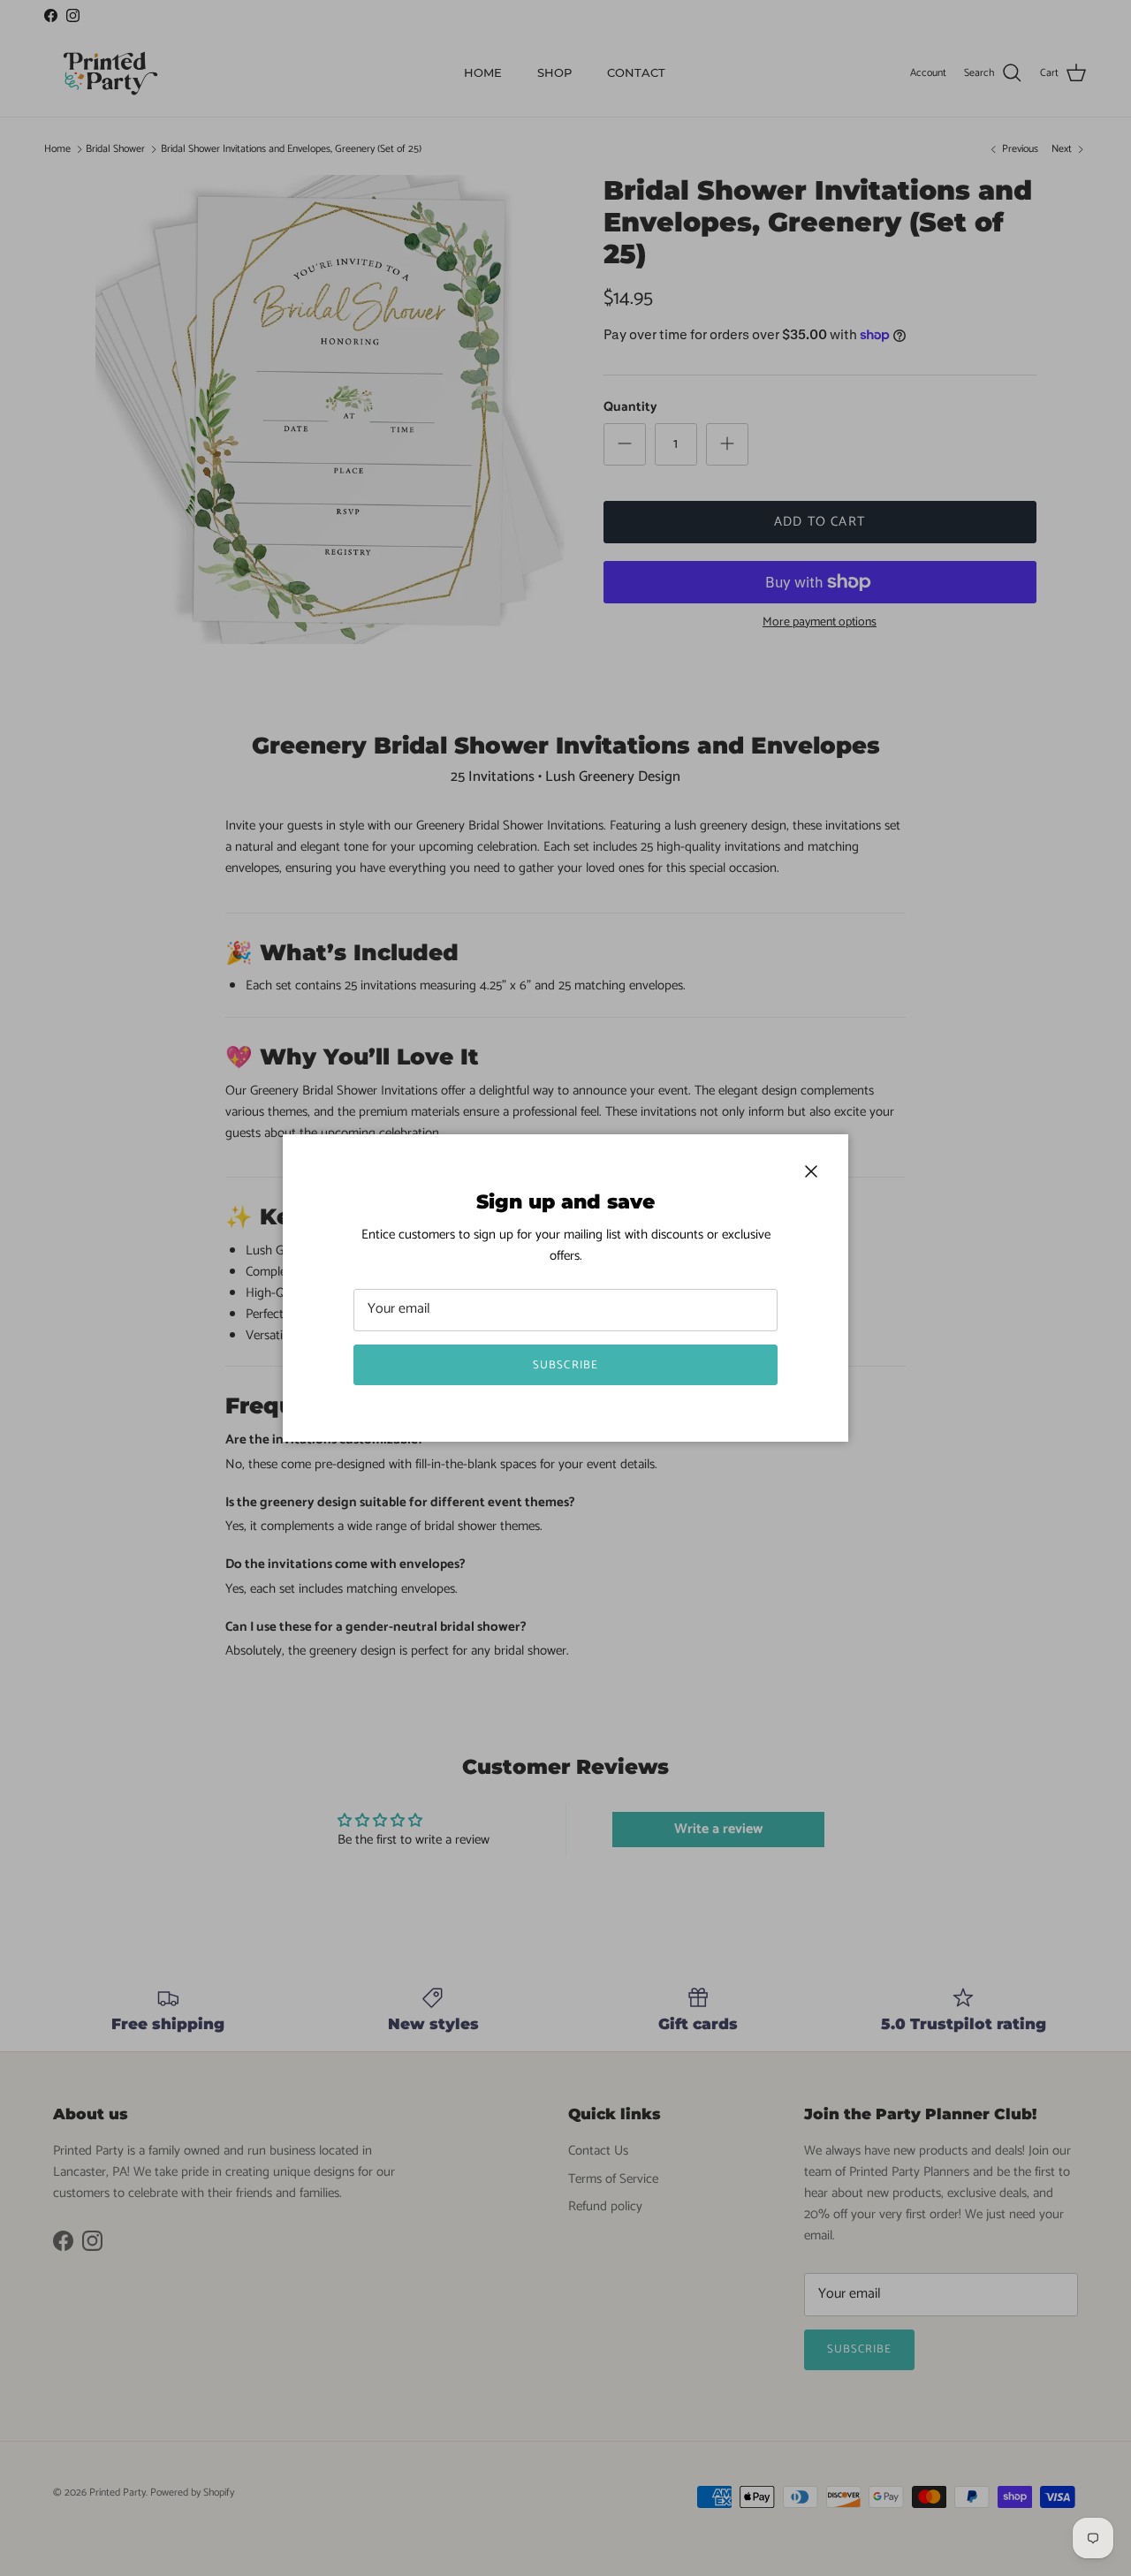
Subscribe (565, 1365)
